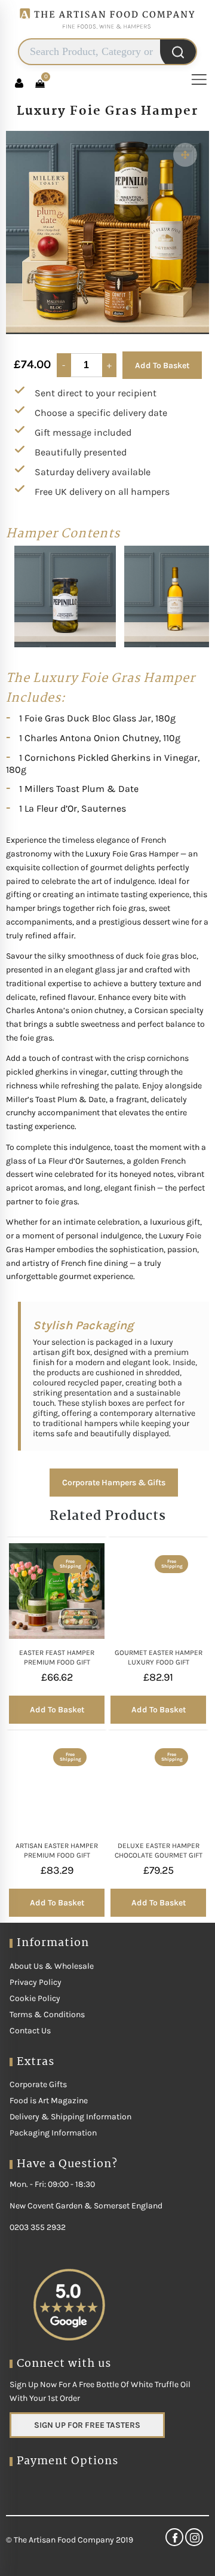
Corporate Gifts (38, 2084)
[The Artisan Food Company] (107, 33)
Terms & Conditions (47, 2014)
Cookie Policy (35, 1998)
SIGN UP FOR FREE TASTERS (87, 2425)
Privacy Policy (36, 1982)
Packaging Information (53, 2133)
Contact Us (30, 2031)
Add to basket (57, 1710)
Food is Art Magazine (49, 2101)
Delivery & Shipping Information (70, 2117)
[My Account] (19, 83)
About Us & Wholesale (52, 1966)
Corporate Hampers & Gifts (114, 1483)
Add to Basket (162, 365)
